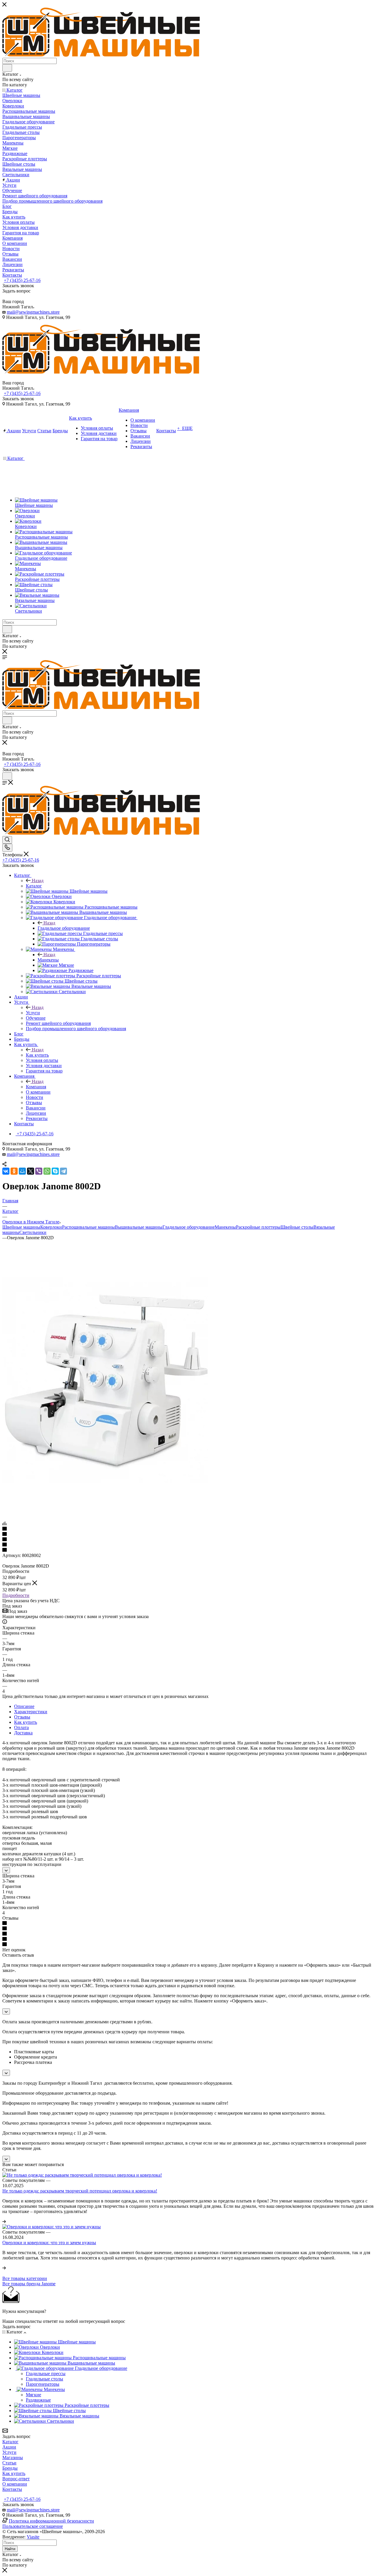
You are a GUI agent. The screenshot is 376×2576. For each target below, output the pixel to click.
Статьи (9, 2463)
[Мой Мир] (22, 1171)
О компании (15, 2484)
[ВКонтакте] (6, 1171)
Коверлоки (51, 1227)
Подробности (16, 1595)
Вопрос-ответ (16, 2479)
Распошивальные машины (88, 1227)
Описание (24, 1706)
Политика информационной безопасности (51, 2521)
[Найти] (7, 68)
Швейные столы (297, 1227)
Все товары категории (25, 2278)
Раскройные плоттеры (258, 1227)
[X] (31, 1171)
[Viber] (39, 1171)
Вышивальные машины (139, 1227)
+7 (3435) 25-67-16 (22, 280)
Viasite (33, 2537)
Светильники (33, 1232)
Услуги (33, 1013)
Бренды (10, 2468)
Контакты (12, 2489)
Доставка (23, 1733)
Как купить (37, 1055)
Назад (38, 881)
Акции (9, 2447)
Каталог (34, 886)
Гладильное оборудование (64, 928)
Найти (10, 2549)
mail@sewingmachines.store (33, 312)
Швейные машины (21, 1227)
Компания (36, 1087)
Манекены (48, 960)
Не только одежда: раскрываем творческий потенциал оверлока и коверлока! (80, 2191)
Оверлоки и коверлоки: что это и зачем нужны (49, 2243)
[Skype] (55, 1171)
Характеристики (31, 1712)
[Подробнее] (4, 2221)
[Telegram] (63, 1171)
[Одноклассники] (14, 1171)
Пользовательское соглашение (33, 2526)
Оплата (21, 1727)
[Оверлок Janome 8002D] (105, 1481)
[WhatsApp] (47, 1171)
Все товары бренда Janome (29, 2284)
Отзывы (22, 1717)
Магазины (13, 2458)
